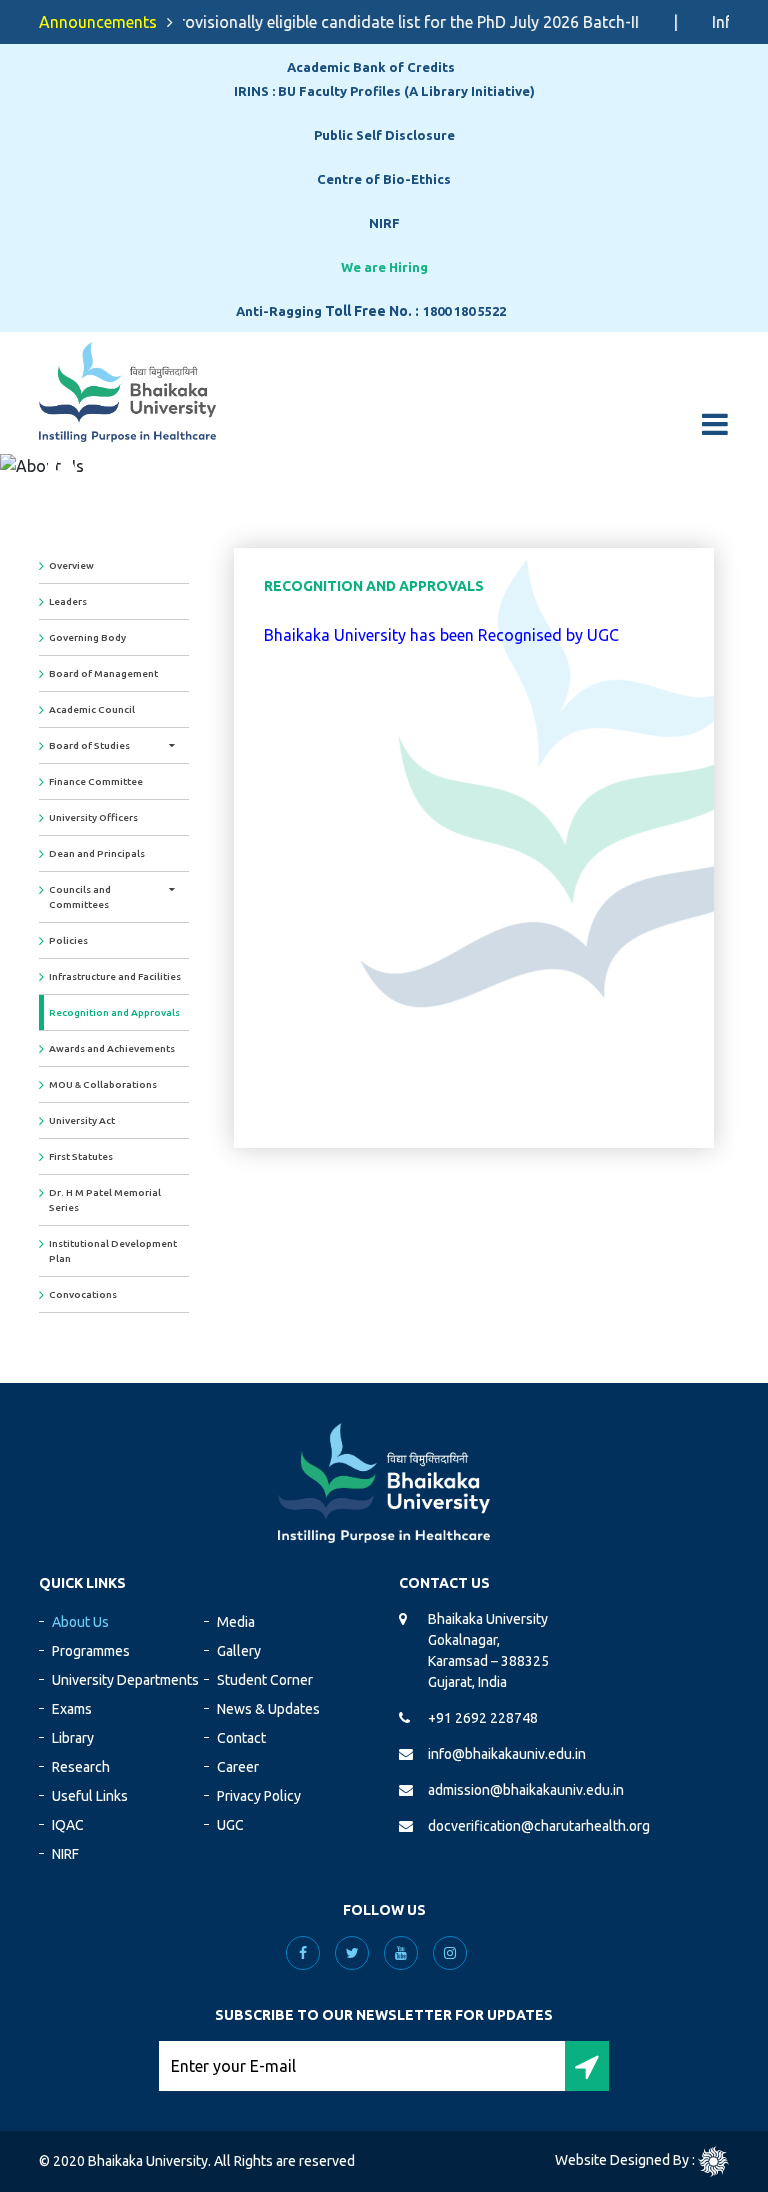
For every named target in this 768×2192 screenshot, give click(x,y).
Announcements (98, 22)
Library (73, 1738)
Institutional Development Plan (113, 1251)
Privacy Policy (259, 1796)
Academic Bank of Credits (371, 67)
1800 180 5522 (464, 311)
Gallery (239, 1651)
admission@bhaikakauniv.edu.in (526, 1790)
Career (238, 1767)
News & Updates (268, 1709)
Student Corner (265, 1680)
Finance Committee (96, 781)
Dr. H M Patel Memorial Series (105, 1200)
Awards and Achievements (112, 1048)
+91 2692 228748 (483, 1718)
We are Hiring (384, 267)
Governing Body (87, 637)
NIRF (384, 223)
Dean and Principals (97, 853)
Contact (241, 1738)
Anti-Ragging (279, 311)
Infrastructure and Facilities (115, 976)
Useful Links (90, 1796)
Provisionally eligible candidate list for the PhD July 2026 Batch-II (390, 22)
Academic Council (92, 709)
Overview (71, 565)
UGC (230, 1825)
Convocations (83, 1294)
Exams (72, 1709)
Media (236, 1622)
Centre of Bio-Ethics (384, 179)
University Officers (93, 817)
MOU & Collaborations (103, 1084)
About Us (80, 1622)
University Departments (125, 1680)
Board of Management (103, 673)
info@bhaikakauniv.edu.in (507, 1754)
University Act (82, 1120)
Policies (68, 940)
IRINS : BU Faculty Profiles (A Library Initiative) (384, 91)
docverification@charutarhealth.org (539, 1826)
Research (81, 1767)
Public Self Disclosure (384, 135)
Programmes (91, 1651)
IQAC (68, 1825)
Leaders (68, 601)
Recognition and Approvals (114, 1012)
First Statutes (81, 1156)
